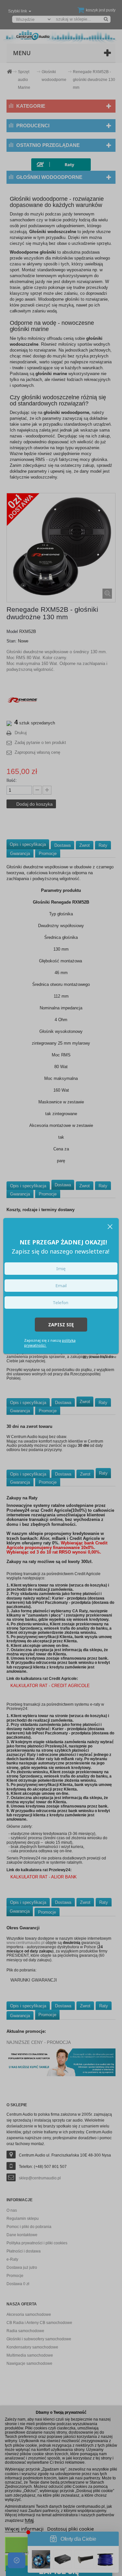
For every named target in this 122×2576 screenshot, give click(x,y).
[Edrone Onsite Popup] (61, 1288)
